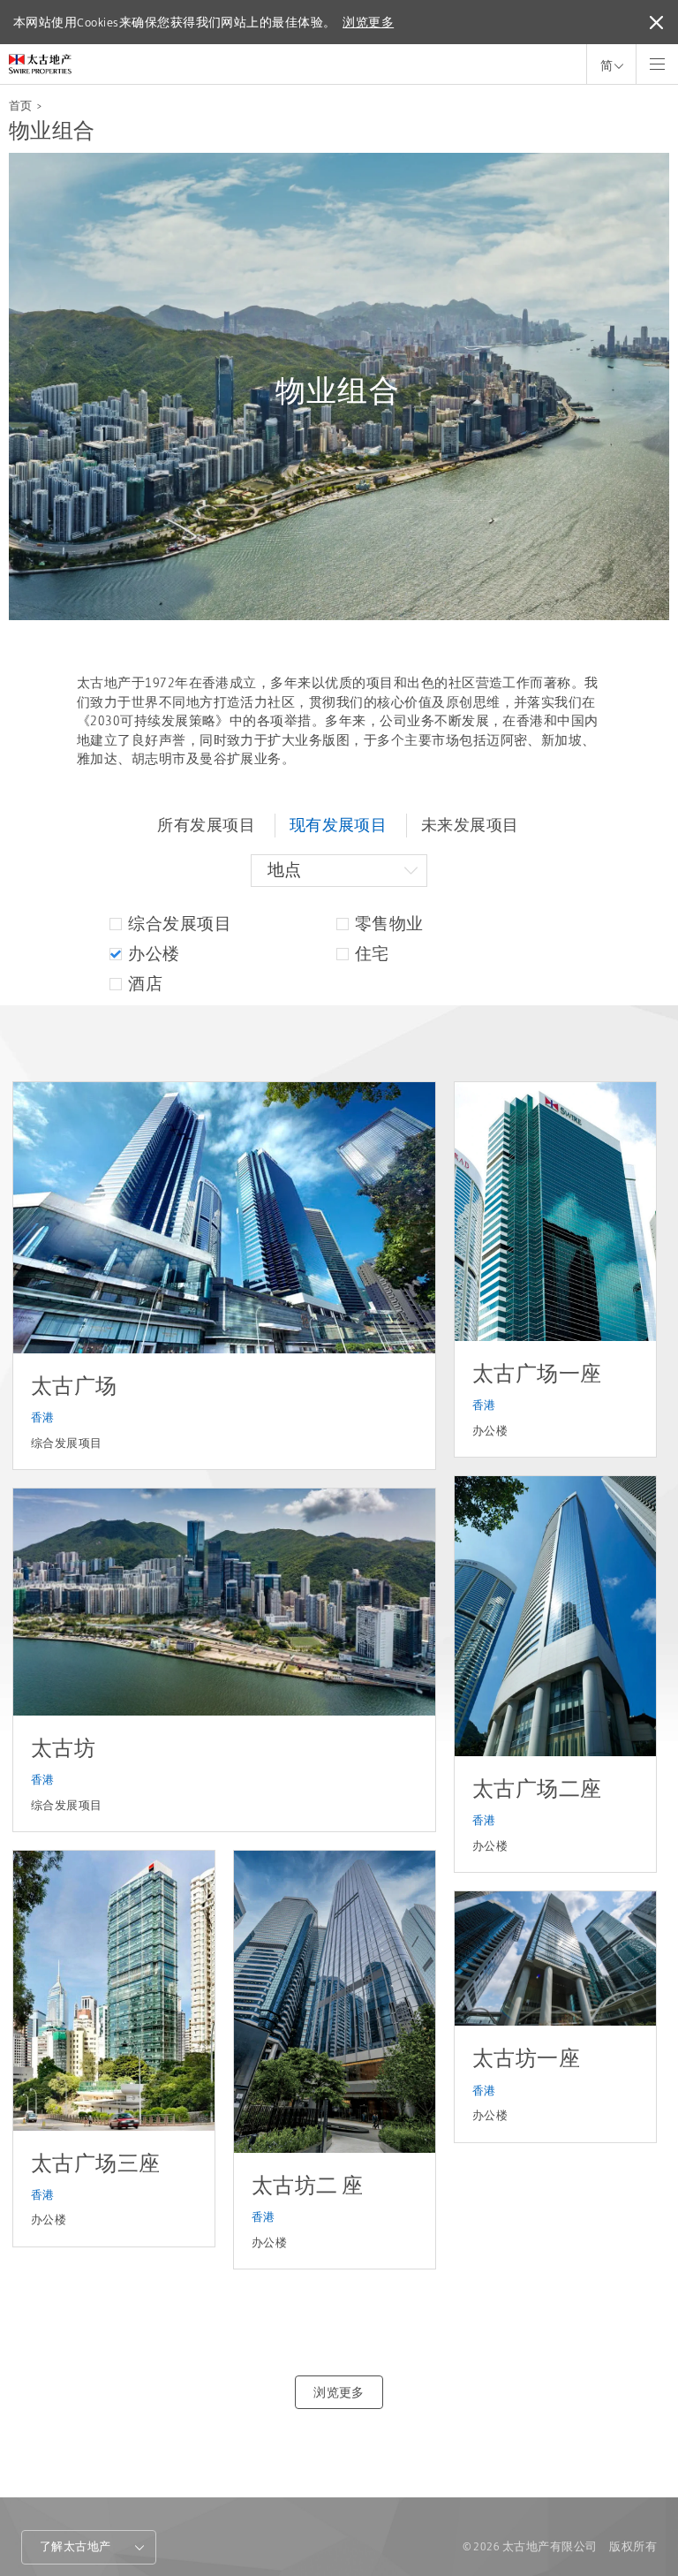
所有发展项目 (206, 825)
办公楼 (154, 954)
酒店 (145, 984)
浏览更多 (368, 22)
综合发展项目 (180, 924)
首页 (21, 106)
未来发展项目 (470, 825)
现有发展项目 (339, 825)
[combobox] (339, 871)
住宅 (372, 954)
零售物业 (389, 924)
